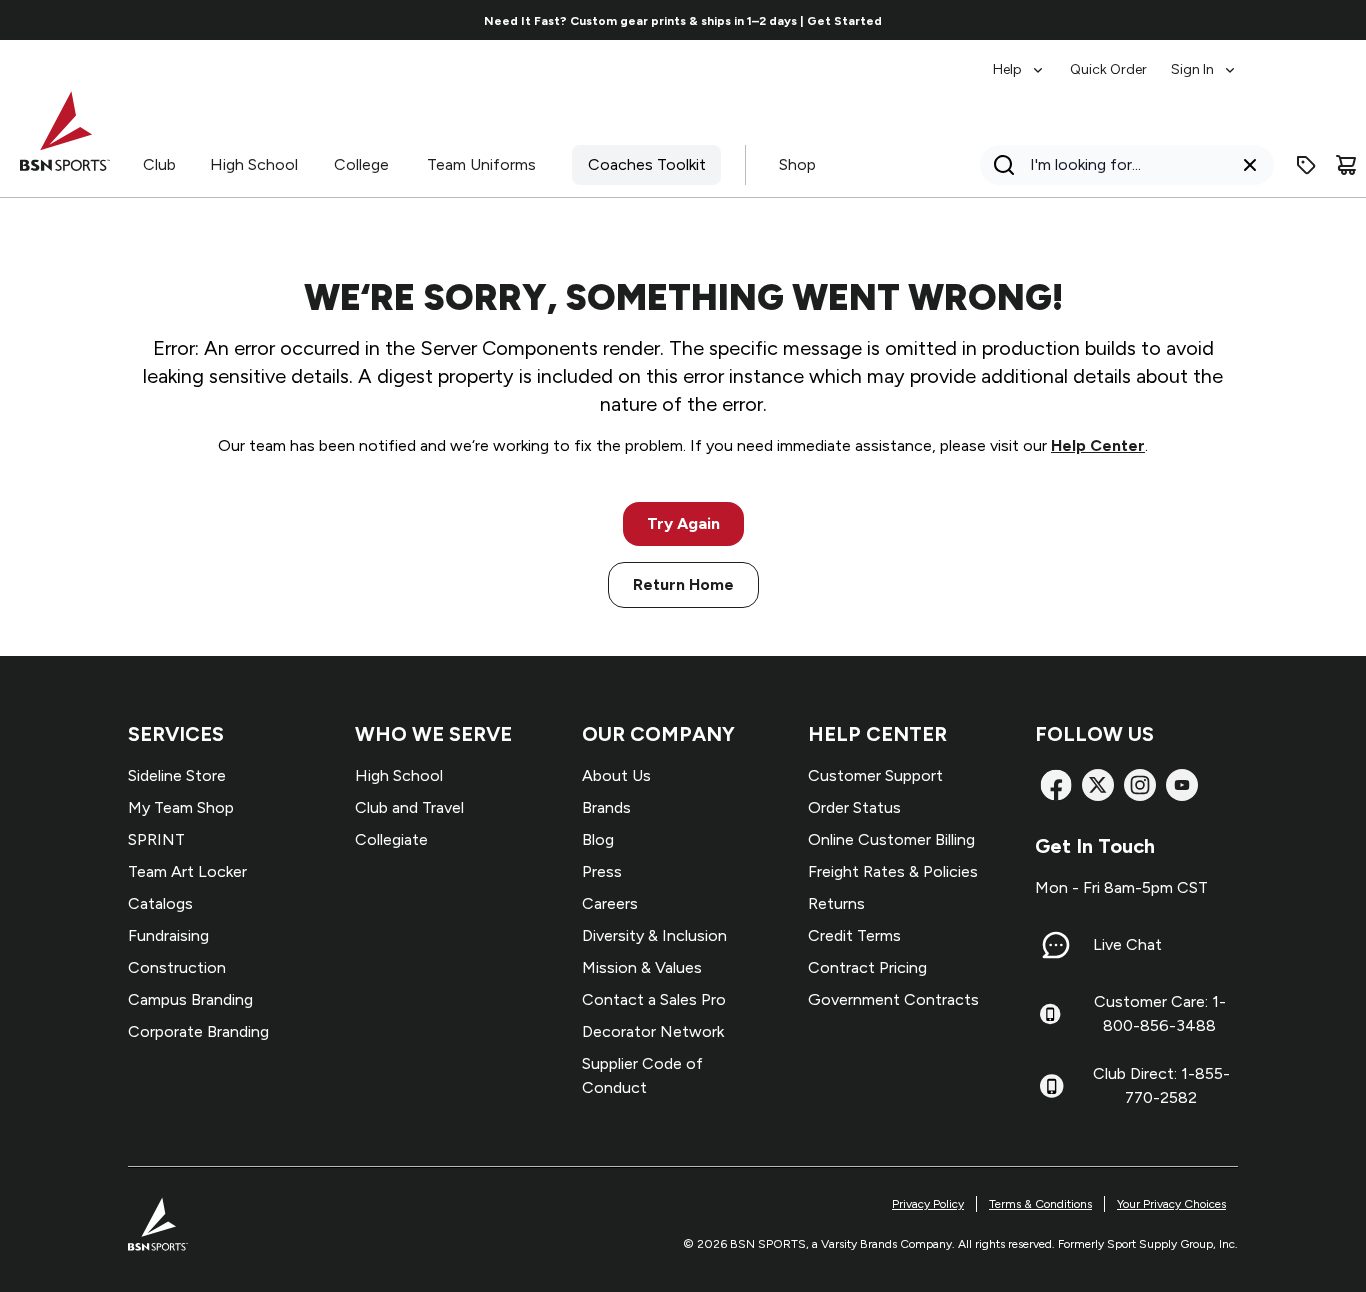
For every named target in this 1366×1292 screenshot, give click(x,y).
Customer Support (875, 775)
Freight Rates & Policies (893, 871)
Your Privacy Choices (1171, 1204)
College (361, 164)
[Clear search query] (1250, 165)
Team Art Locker (187, 871)
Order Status (854, 807)
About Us (616, 775)
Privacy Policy (928, 1204)
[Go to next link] (1226, 20)
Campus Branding (190, 999)
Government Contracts (893, 999)
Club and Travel (409, 807)
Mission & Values (642, 967)
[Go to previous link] (140, 20)
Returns (836, 903)
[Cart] (1346, 165)
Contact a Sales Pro (654, 999)
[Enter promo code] (1306, 165)
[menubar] (1115, 60)
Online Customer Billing (891, 839)
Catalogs (160, 903)
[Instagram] (1140, 785)
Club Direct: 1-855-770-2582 (1161, 1085)
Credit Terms (854, 935)
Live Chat (1127, 944)
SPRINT (156, 839)
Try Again (683, 523)
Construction (177, 967)
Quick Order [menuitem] (1108, 69)
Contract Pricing (867, 967)
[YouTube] (1182, 785)
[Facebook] (1056, 785)
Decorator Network (653, 1031)
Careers (610, 903)
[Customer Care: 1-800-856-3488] (1050, 1014)
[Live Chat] (1056, 945)
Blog (598, 839)
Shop (797, 164)
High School (254, 164)
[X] (1098, 785)
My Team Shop (181, 807)
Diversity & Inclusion (654, 935)
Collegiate (391, 839)
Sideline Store (177, 775)
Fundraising (168, 935)
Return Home (683, 584)
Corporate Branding (198, 1031)
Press (602, 871)
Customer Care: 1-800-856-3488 (1160, 1013)
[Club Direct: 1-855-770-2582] (1051, 1086)
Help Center (1098, 445)
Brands (606, 807)
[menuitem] (1019, 60)
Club (159, 164)
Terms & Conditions (1040, 1204)
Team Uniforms (481, 164)
